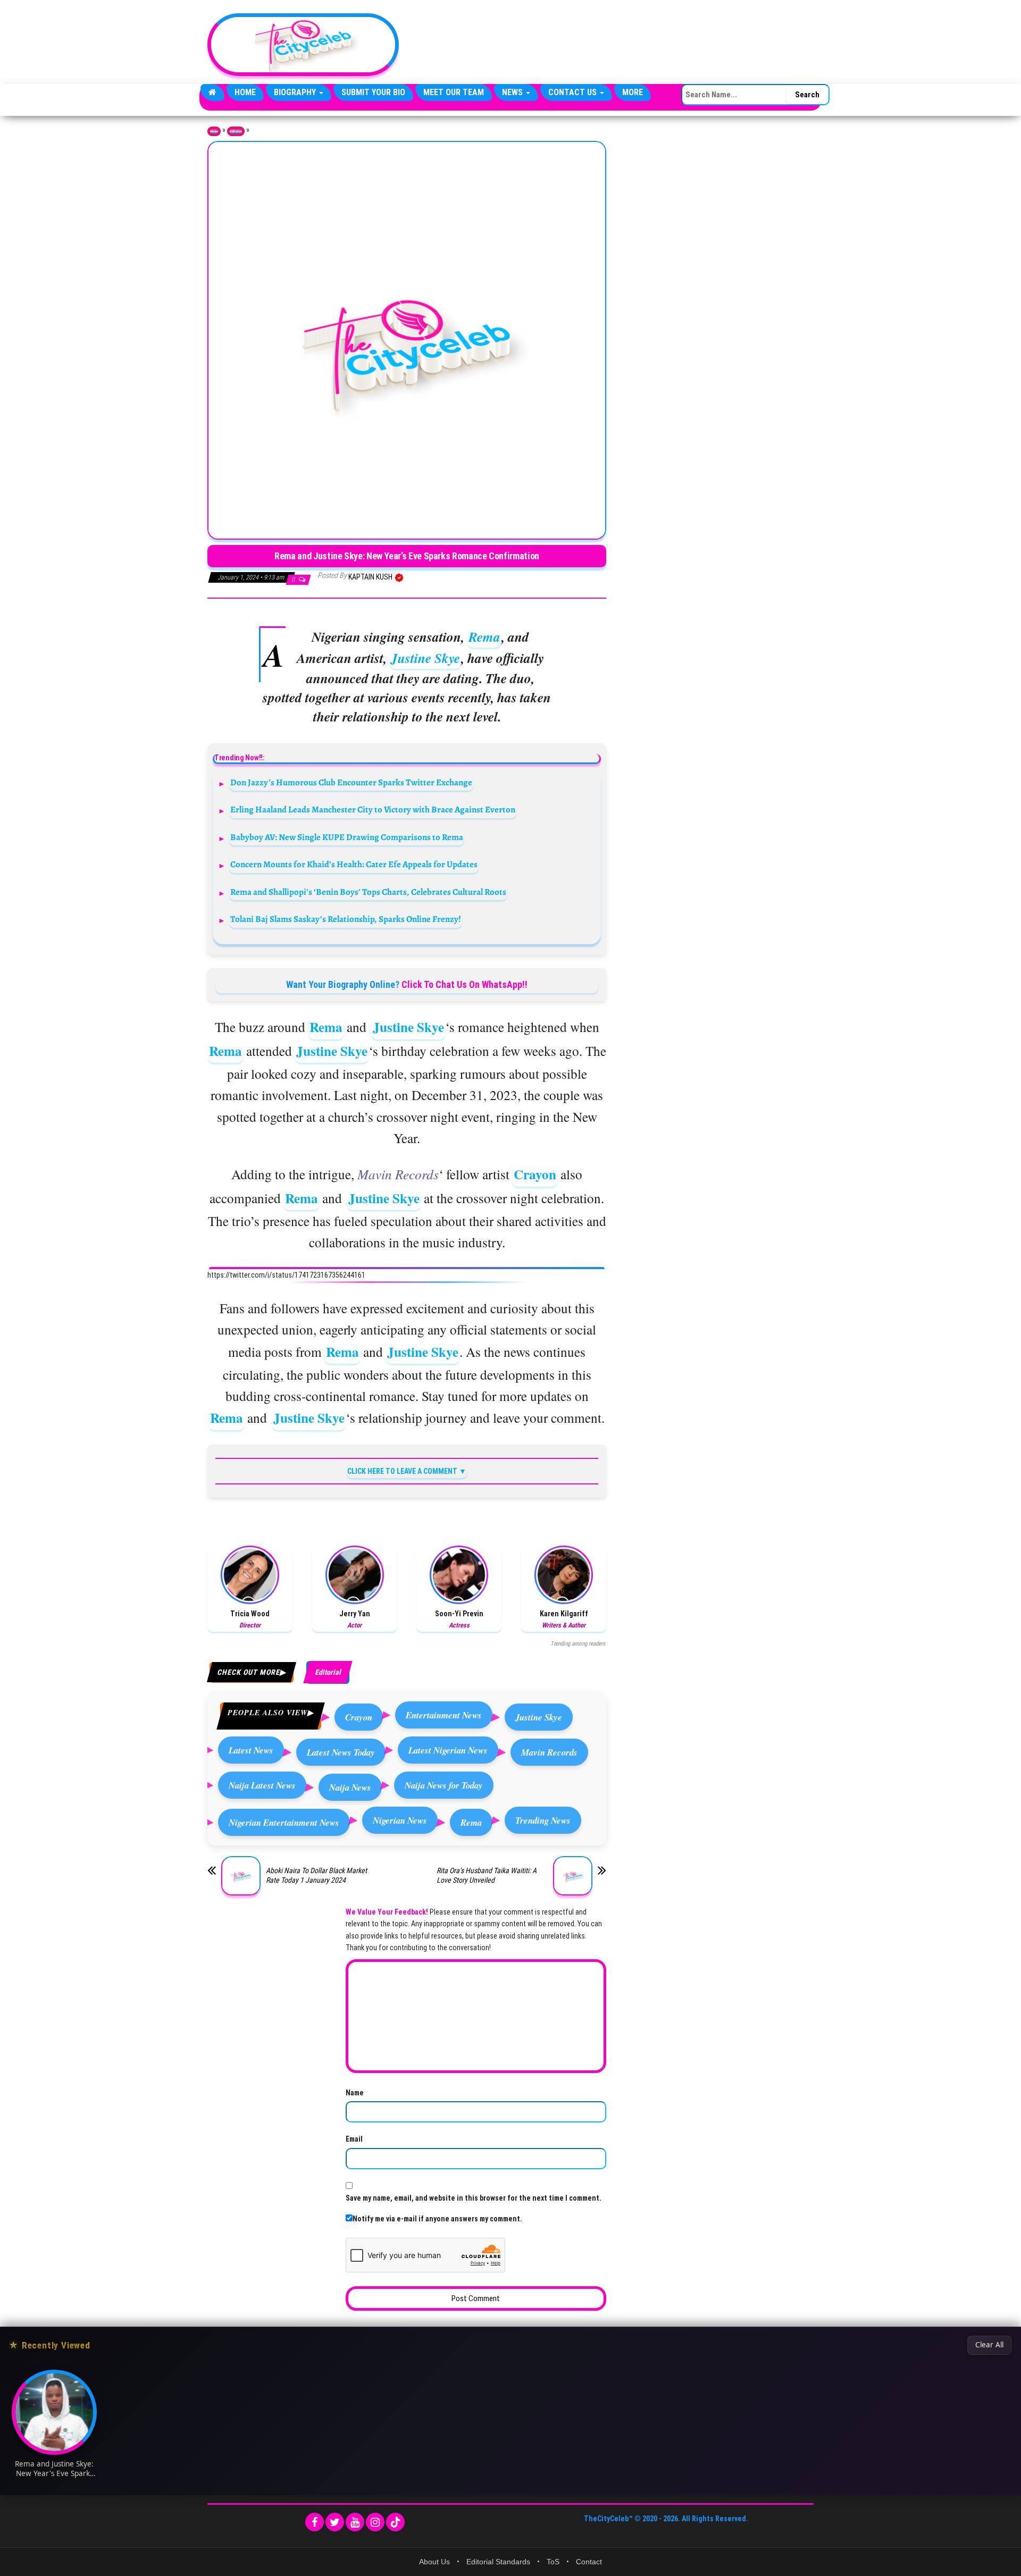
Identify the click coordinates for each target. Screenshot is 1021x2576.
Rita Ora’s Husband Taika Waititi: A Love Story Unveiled (487, 1875)
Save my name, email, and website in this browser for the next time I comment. (474, 2198)
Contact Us (574, 92)
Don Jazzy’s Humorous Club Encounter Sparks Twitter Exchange (351, 782)
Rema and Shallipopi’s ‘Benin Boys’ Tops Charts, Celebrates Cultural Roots (368, 892)
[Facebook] (315, 2522)
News (513, 92)
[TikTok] (395, 2522)
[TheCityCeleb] (212, 93)
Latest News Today (341, 1752)
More (633, 92)
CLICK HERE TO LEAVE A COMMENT (402, 1471)
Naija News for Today (444, 1785)
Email (354, 2139)
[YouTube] (355, 2522)
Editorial (236, 131)
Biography (296, 92)
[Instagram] (375, 2522)
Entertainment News (444, 1715)
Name (355, 2093)
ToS (553, 2562)
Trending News (543, 1820)
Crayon (535, 1174)
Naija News (350, 1787)
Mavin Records (549, 1752)
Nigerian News (400, 1820)
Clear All (989, 2345)
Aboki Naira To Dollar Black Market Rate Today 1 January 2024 (316, 1875)
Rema (484, 637)
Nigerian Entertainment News (284, 1822)
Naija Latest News (262, 1785)
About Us (434, 2562)
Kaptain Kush (371, 577)
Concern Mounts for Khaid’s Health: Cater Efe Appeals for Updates (354, 864)
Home (245, 92)
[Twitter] (335, 2522)
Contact (589, 2562)
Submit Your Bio (373, 92)
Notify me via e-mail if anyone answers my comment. (437, 2219)
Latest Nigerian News (448, 1750)
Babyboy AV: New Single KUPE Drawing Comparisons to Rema (347, 837)
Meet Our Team (454, 92)
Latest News (251, 1750)
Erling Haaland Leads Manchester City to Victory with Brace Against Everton (373, 809)
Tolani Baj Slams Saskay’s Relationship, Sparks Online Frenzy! (346, 919)
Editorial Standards (498, 2562)
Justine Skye (425, 658)
